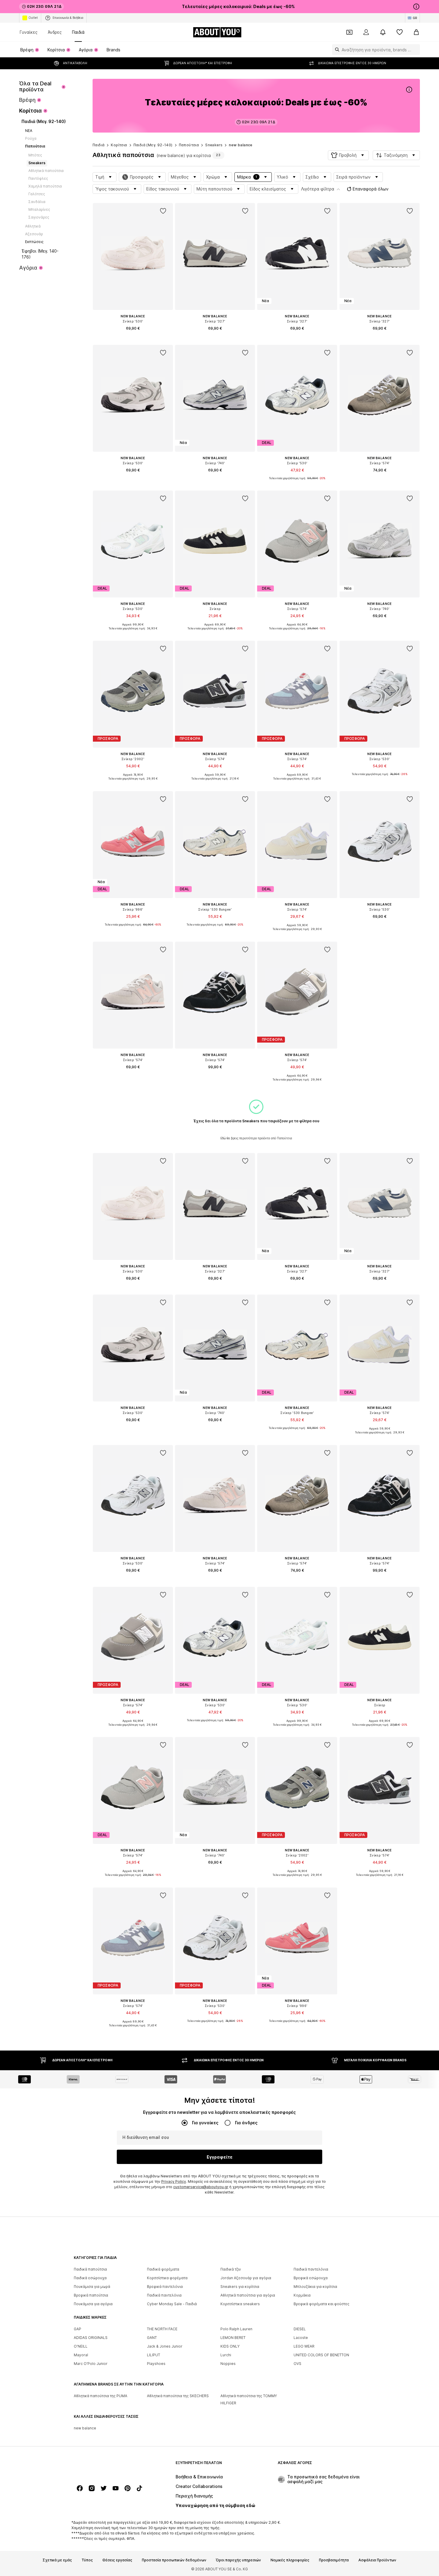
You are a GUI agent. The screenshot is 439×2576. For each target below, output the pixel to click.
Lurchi (226, 2355)
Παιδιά (78, 32)
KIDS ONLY (230, 2346)
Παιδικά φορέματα (163, 2269)
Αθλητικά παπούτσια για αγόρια (248, 2295)
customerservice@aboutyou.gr (201, 2187)
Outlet (33, 18)
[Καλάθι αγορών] (416, 32)
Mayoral (81, 2355)
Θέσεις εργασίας (117, 2560)
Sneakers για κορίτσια (240, 2287)
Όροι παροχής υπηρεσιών (238, 2560)
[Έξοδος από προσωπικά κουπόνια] (349, 32)
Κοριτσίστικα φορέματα (167, 2278)
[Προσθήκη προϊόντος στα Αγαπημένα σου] (163, 211)
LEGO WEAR (304, 2346)
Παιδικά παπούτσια (90, 2269)
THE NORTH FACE (162, 2329)
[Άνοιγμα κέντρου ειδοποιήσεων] (383, 32)
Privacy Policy (174, 2181)
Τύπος (87, 2560)
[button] (348, 155)
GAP (77, 2329)
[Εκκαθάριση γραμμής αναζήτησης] (415, 50)
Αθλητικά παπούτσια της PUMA (100, 2396)
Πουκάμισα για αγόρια (93, 2304)
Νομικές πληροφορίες (290, 2560)
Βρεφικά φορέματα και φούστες (321, 2304)
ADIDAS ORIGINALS (91, 2338)
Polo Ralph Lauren (236, 2329)
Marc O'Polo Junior (91, 2364)
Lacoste (301, 2338)
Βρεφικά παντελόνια (165, 2287)
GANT (152, 2338)
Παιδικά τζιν (231, 2269)
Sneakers (214, 145)
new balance (241, 145)
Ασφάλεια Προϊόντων (377, 2560)
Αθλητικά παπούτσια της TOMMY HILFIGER (249, 2399)
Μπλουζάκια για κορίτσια (315, 2287)
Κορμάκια (302, 2295)
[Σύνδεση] (366, 32)
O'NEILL (81, 2346)
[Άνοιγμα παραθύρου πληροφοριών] (416, 7)
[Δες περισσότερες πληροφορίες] (133, 337)
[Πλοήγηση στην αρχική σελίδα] (106, 2466)
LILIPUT (154, 2355)
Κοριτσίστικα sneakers (240, 2304)
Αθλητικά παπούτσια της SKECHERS (178, 2396)
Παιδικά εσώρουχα (90, 2278)
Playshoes (156, 2364)
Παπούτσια (189, 145)
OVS (297, 2364)
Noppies (228, 2364)
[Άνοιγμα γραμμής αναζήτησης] (336, 50)
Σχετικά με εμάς (57, 2560)
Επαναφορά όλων (371, 189)
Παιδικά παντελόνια (311, 2269)
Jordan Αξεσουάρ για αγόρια (246, 2278)
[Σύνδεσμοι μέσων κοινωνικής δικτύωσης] (80, 2488)
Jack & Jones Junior (165, 2346)
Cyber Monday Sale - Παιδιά (172, 2304)
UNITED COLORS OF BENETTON (321, 2355)
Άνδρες (55, 32)
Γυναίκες (29, 32)
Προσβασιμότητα (334, 2560)
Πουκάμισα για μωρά (92, 2287)
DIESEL (300, 2329)
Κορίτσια (119, 145)
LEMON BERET (233, 2338)
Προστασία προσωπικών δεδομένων (174, 2560)
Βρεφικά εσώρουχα (311, 2278)
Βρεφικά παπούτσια (91, 2295)
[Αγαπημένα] (400, 32)
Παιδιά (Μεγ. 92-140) (153, 145)
